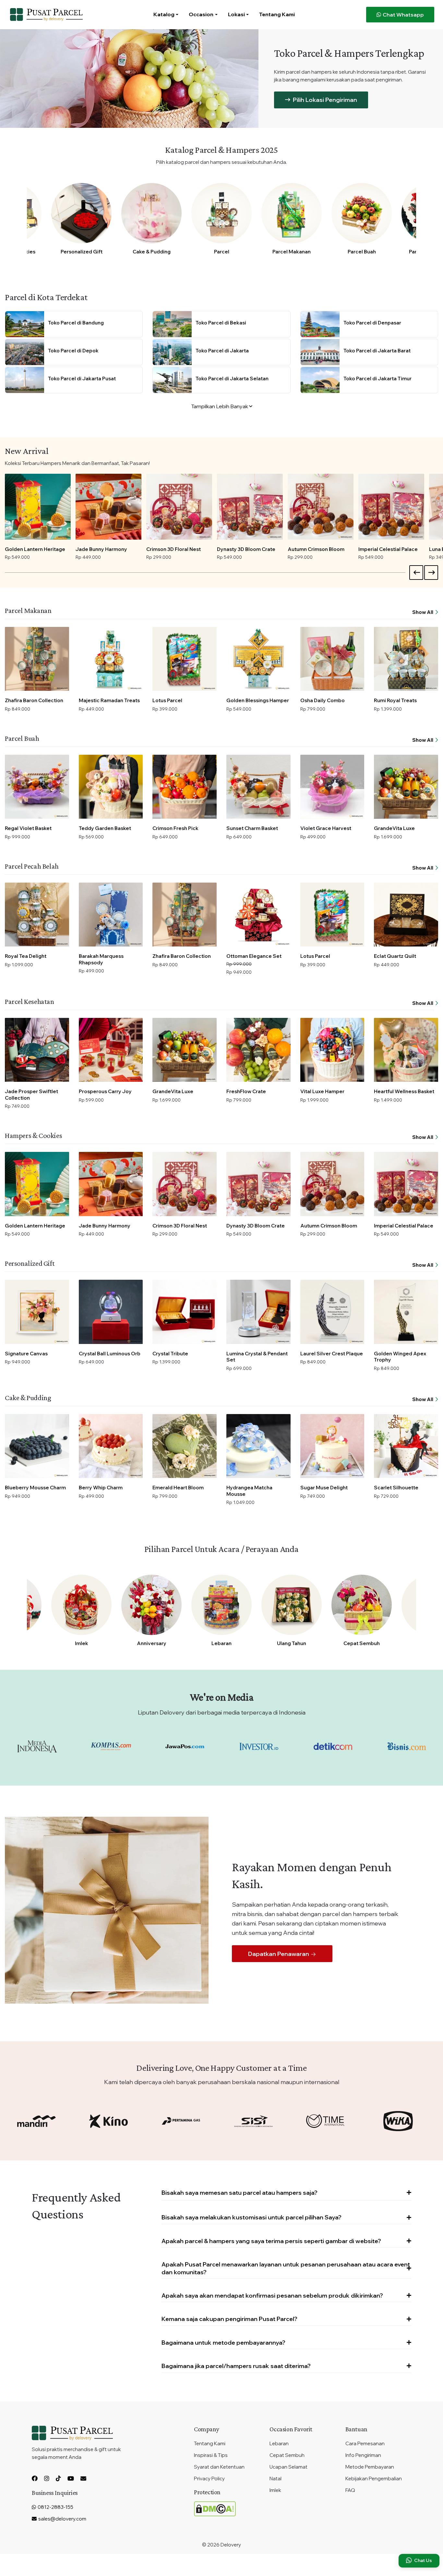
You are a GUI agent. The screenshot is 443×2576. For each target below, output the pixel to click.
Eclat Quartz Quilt (395, 956)
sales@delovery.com (62, 2519)
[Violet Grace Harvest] (332, 787)
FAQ (350, 2490)
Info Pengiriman (363, 2455)
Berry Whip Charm (101, 1488)
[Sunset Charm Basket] (258, 787)
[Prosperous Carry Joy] (111, 1050)
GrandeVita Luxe (394, 828)
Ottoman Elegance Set (254, 956)
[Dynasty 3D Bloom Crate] (250, 507)
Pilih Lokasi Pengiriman (324, 100)
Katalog (164, 14)
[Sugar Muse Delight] (332, 1446)
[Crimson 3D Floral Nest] (179, 507)
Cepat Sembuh (362, 1643)
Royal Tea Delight (26, 956)
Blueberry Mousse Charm (35, 1488)
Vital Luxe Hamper (322, 1091)
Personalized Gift (82, 252)
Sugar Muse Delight (324, 1488)
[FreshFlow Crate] (258, 1050)
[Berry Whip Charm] (111, 1446)
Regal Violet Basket (28, 828)
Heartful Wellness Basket (404, 1091)
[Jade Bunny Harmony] (108, 507)
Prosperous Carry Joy (105, 1091)
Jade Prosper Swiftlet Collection (31, 1095)
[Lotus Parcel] (185, 659)
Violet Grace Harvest (326, 828)
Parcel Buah (362, 252)
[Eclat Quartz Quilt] (406, 915)
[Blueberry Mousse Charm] (37, 1446)
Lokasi (236, 14)
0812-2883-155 (55, 2507)
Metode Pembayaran (370, 2467)
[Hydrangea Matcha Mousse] (258, 1446)
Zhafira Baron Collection (34, 700)
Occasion (201, 14)
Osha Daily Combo (323, 700)
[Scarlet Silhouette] (406, 1446)
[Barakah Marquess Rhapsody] (111, 915)
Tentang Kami (277, 14)
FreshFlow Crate (246, 1091)
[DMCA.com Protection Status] (215, 2508)
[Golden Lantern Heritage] (38, 507)
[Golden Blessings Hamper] (258, 659)
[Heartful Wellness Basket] (406, 1050)
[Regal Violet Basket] (37, 787)
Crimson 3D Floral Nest (174, 549)
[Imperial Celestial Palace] (391, 507)
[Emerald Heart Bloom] (185, 1446)
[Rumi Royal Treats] (406, 659)
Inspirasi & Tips (211, 2455)
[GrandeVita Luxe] (406, 787)
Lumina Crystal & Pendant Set (257, 1357)
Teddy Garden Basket (105, 828)
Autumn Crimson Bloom (316, 549)
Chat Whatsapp (403, 15)
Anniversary (152, 1643)
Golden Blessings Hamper (258, 700)
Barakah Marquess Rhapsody (101, 959)
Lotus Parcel (167, 700)
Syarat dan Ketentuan (219, 2467)
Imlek (82, 1643)
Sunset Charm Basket (252, 828)
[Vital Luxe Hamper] (332, 1050)
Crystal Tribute (170, 1354)
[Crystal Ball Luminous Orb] (111, 1312)
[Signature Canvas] (37, 1312)
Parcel (222, 252)
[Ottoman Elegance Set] (258, 915)
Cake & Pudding (152, 252)
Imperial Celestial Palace (388, 549)
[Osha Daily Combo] (332, 659)
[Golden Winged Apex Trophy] (406, 1312)
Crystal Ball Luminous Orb (110, 1354)
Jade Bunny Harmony (101, 549)
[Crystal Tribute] (185, 1312)
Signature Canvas (26, 1354)
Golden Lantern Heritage (35, 549)
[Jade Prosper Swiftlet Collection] (37, 1050)
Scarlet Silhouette (396, 1488)
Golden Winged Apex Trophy (400, 1357)
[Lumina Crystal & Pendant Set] (258, 1312)
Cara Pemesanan (365, 2443)
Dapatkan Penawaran (279, 1954)
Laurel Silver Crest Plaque (332, 1354)
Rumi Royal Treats (395, 700)
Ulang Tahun (292, 1643)
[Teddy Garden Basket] (111, 787)
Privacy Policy (209, 2478)
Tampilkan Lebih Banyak (220, 406)
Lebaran (221, 1643)
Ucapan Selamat (288, 2467)
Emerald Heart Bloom (178, 1488)
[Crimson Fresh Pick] (185, 787)
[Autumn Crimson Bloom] (321, 507)
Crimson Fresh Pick (175, 828)
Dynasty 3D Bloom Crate (246, 549)
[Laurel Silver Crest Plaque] (332, 1312)
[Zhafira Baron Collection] (37, 659)
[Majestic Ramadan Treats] (111, 659)
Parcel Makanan (292, 252)
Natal (275, 2478)
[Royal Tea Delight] (37, 915)
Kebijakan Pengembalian (374, 2478)
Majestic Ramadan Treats (109, 700)
